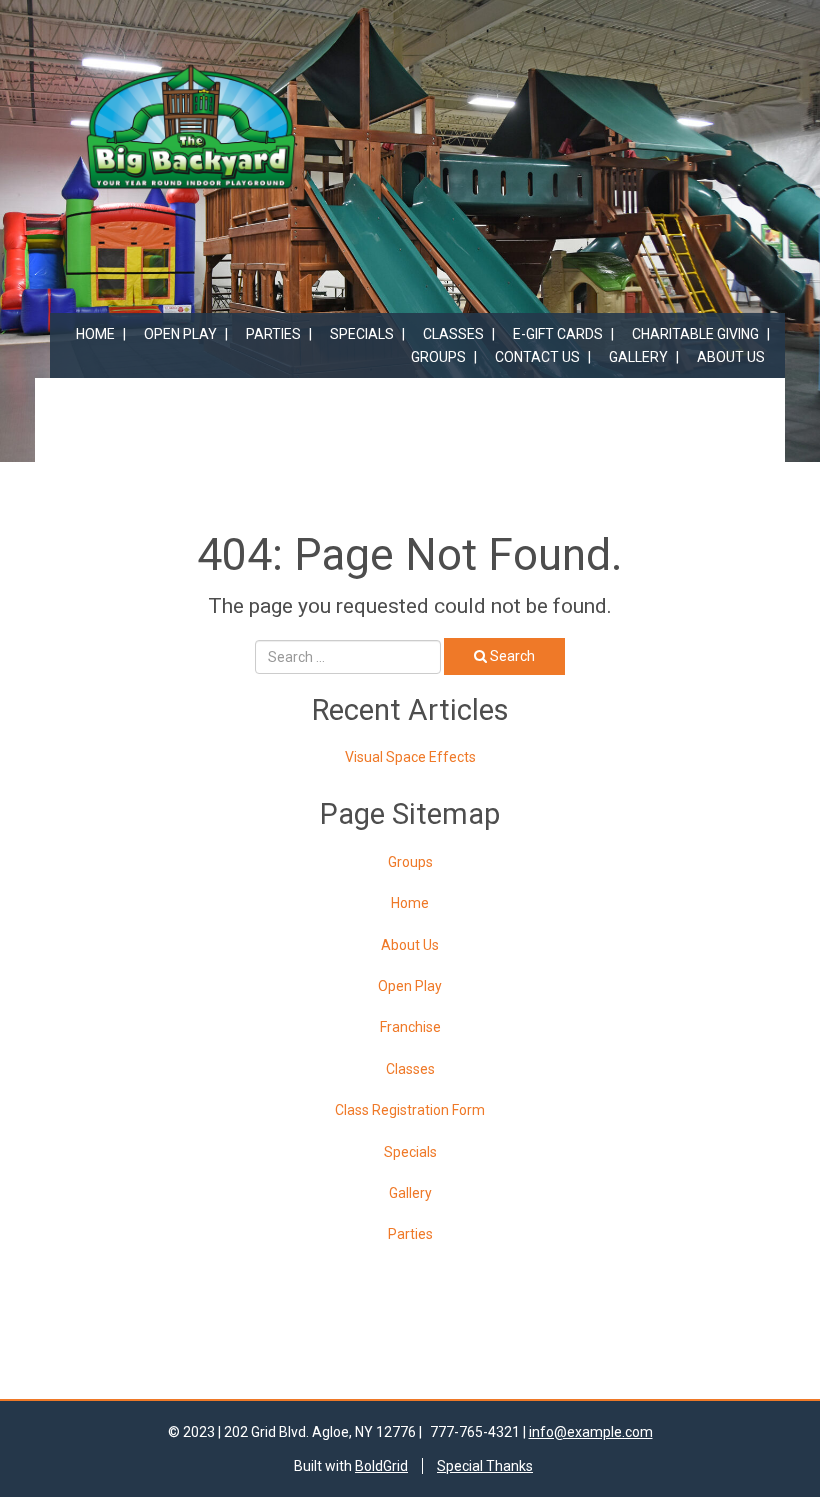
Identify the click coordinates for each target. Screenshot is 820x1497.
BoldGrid (381, 1466)
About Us (731, 357)
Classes (453, 334)
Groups (438, 357)
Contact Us (537, 357)
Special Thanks (485, 1466)
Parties (273, 334)
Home (95, 334)
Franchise (410, 1027)
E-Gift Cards (558, 334)
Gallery (638, 357)
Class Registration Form (410, 1110)
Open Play (180, 334)
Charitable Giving (695, 334)
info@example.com (591, 1432)
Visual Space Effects (410, 757)
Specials (362, 334)
